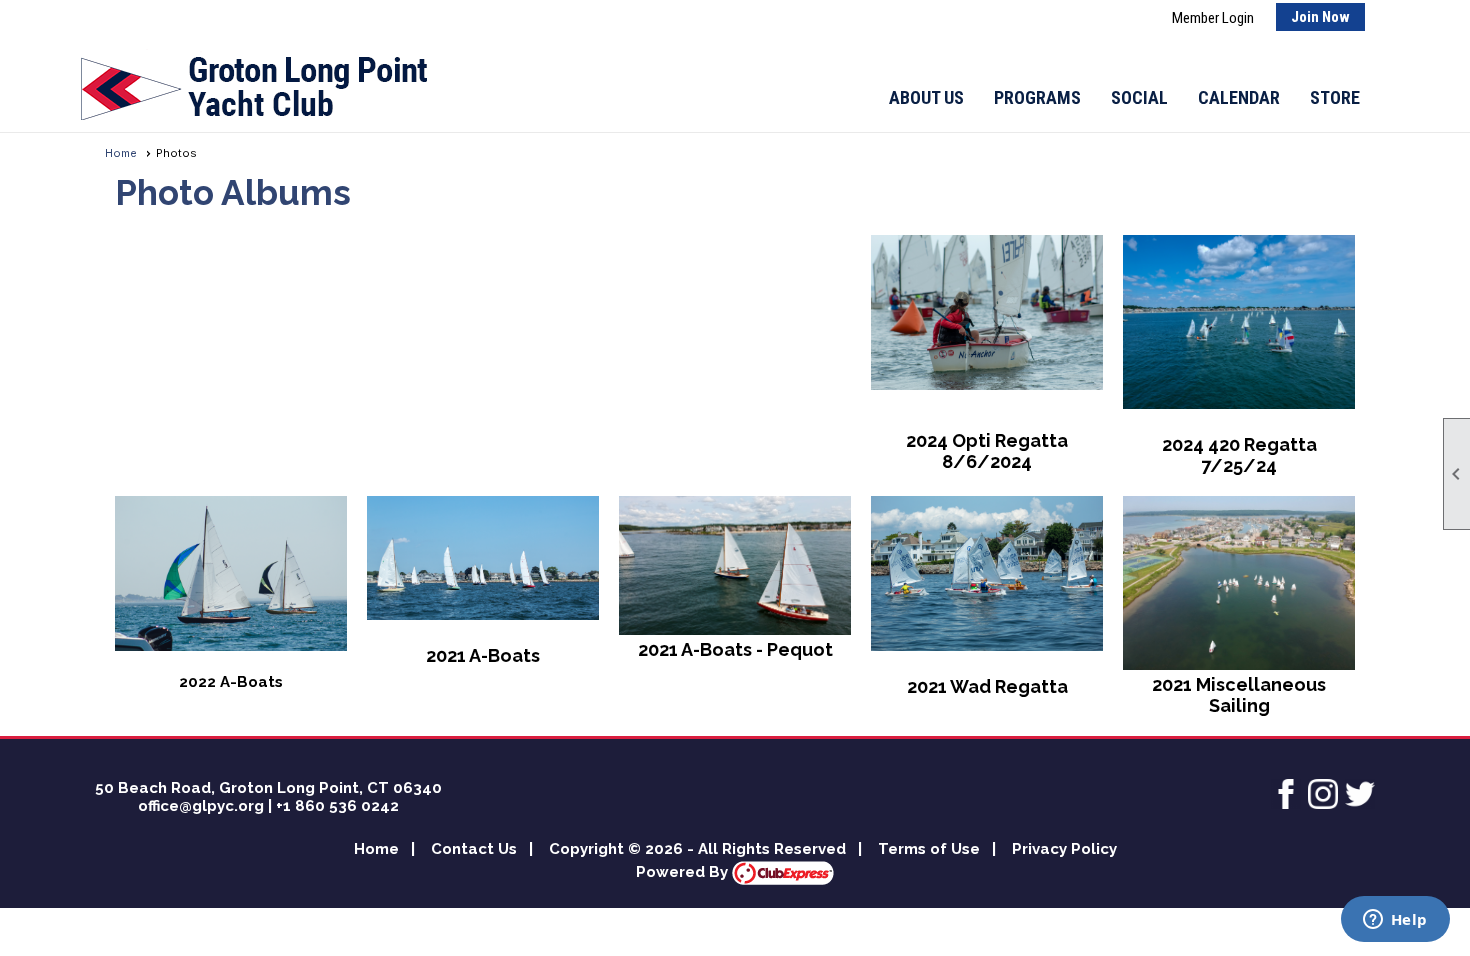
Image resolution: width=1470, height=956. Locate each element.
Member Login (1213, 18)
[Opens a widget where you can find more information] (1395, 921)
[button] (926, 97)
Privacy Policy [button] (1064, 849)
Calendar (1239, 97)
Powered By (684, 872)
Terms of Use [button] (929, 849)
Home (121, 153)
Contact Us (474, 849)
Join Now (1320, 17)
